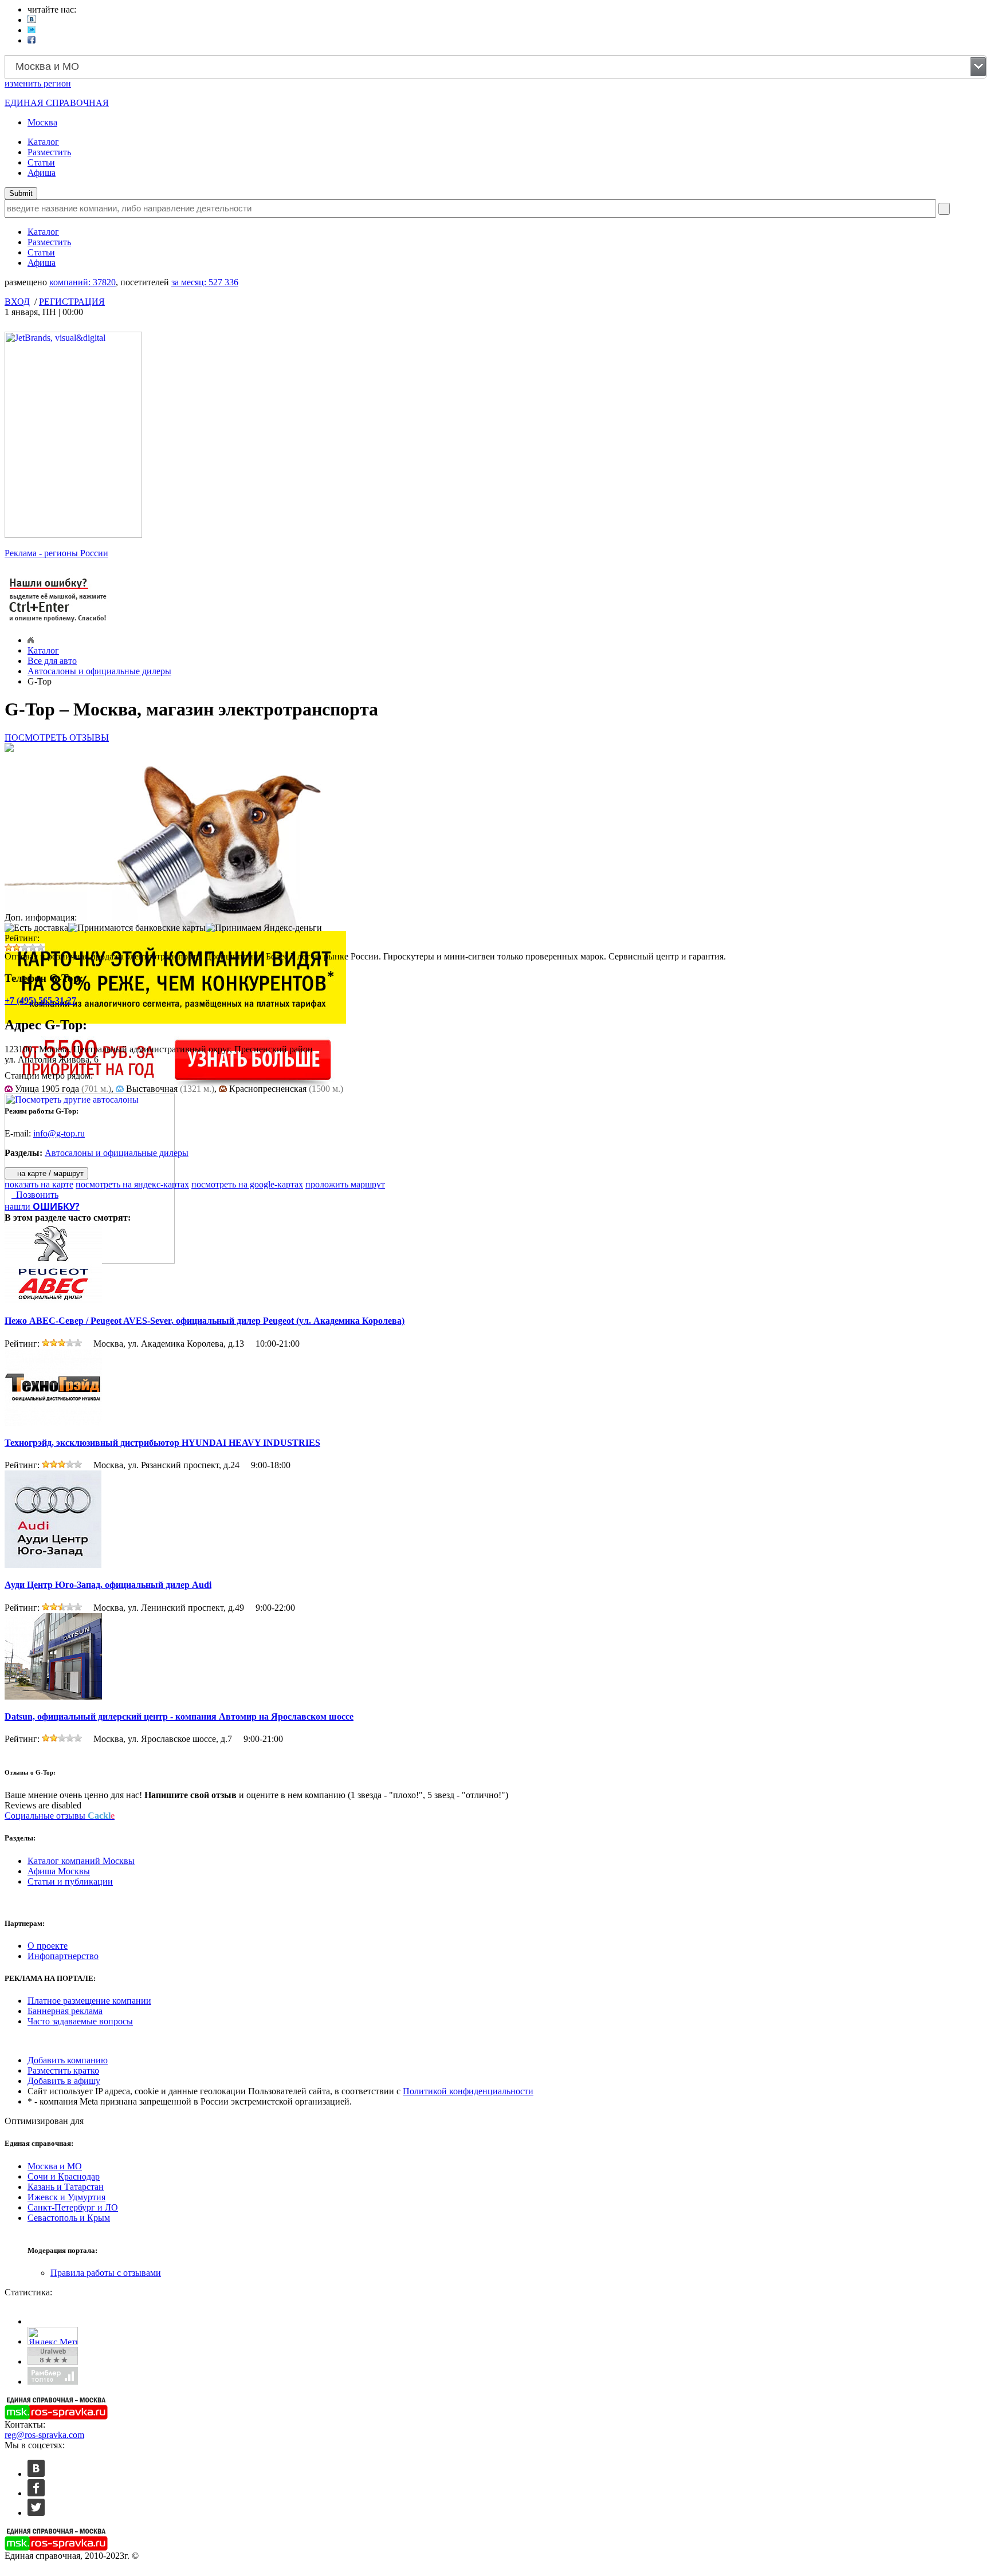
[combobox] (496, 67)
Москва (42, 122)
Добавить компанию (68, 2060)
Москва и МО (55, 2166)
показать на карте (39, 1184)
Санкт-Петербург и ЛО (73, 2207)
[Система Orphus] (58, 623)
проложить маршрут (345, 1184)
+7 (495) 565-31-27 (40, 1000)
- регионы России (56, 553)
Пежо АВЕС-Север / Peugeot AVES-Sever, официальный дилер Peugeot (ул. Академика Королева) (205, 1321)
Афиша (42, 173)
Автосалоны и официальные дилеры (99, 671)
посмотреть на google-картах (247, 1184)
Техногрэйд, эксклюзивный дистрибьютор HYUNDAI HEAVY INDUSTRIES (162, 1443)
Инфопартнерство (63, 1956)
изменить (38, 83)
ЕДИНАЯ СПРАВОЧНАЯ (57, 103)
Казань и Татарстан (66, 2187)
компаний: (82, 282)
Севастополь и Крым (69, 2218)
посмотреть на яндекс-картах (132, 1184)
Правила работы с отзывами (106, 2273)
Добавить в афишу (64, 2081)
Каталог (43, 142)
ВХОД (17, 302)
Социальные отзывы (60, 1816)
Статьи (41, 162)
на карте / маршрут (49, 1173)
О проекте (48, 1946)
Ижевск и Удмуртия (66, 2197)
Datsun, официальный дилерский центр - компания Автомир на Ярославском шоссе (179, 1716)
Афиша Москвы (59, 1871)
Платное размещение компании (89, 2001)
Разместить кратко (63, 2070)
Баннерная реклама (65, 2011)
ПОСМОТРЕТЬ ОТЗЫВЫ (57, 738)
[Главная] (31, 640)
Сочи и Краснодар (64, 2176)
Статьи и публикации (70, 1881)
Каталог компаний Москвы (81, 1861)
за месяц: (205, 282)
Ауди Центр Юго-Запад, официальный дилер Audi (108, 1585)
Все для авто (52, 661)
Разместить (49, 152)
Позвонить (35, 1195)
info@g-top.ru (59, 1133)
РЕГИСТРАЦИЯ (72, 302)
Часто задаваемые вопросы (80, 2021)
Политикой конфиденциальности (468, 2091)
